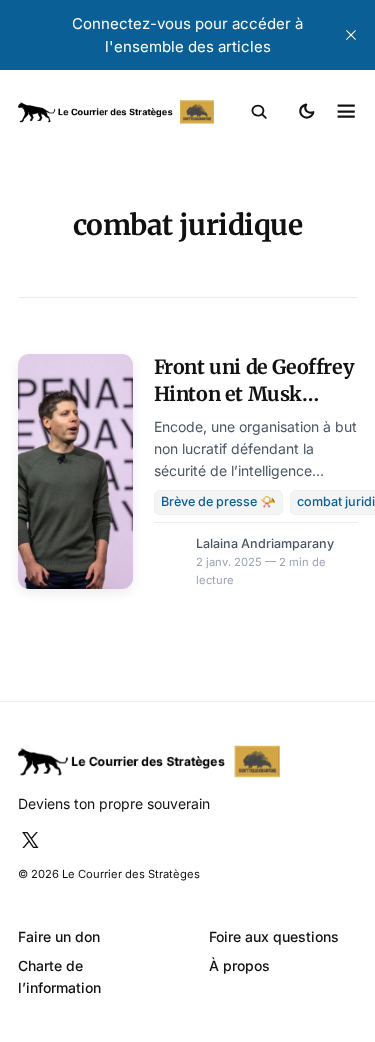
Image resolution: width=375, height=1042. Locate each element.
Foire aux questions (274, 936)
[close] (351, 35)
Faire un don (59, 936)
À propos (239, 965)
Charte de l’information (59, 976)
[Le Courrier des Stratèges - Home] (116, 112)
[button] (259, 112)
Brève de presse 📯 (218, 501)
